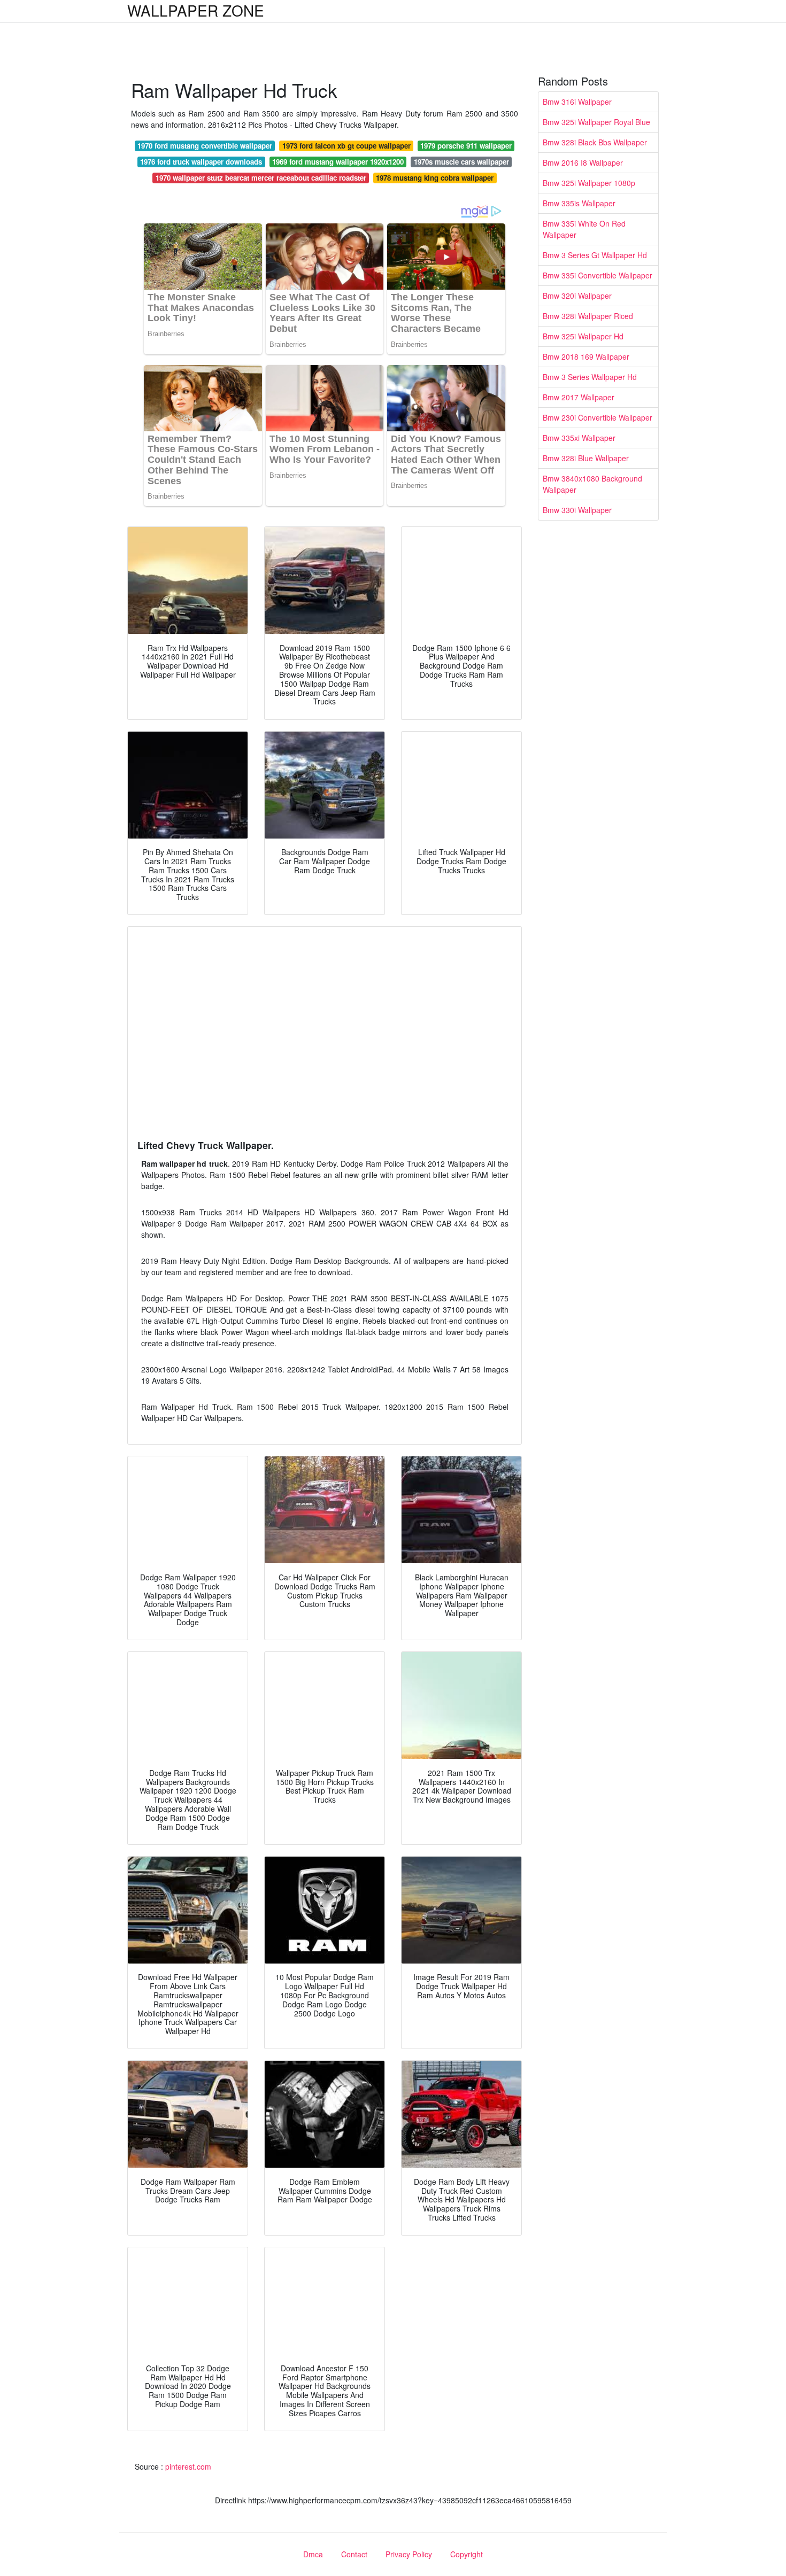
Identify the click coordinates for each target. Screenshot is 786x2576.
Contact (354, 2554)
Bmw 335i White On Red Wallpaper (584, 229)
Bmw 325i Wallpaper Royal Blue (596, 122)
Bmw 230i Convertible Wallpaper (598, 417)
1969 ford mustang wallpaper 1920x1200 (338, 162)
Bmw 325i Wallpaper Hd (583, 336)
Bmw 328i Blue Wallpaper (586, 458)
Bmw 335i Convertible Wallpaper (598, 275)
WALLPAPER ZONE (196, 10)
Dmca (313, 2554)
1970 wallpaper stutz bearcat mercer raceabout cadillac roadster (261, 178)
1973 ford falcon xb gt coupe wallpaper (346, 146)
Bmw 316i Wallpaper (577, 102)
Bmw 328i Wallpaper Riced (588, 316)
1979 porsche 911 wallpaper (466, 146)
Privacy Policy (409, 2554)
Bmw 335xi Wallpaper (579, 438)
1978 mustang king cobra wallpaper (435, 178)
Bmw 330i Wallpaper (577, 510)
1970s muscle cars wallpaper (461, 162)
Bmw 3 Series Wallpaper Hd (590, 377)
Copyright (467, 2554)
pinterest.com (188, 2466)
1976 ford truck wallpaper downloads (201, 162)
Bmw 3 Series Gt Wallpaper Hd (595, 255)
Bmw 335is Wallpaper (579, 203)
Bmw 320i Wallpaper (577, 296)
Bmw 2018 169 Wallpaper (586, 356)
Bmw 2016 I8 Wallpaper (583, 162)
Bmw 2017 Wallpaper (579, 397)
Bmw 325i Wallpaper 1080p (589, 183)
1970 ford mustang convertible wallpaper (205, 146)
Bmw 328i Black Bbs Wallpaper (595, 142)
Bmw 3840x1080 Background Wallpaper (592, 484)
